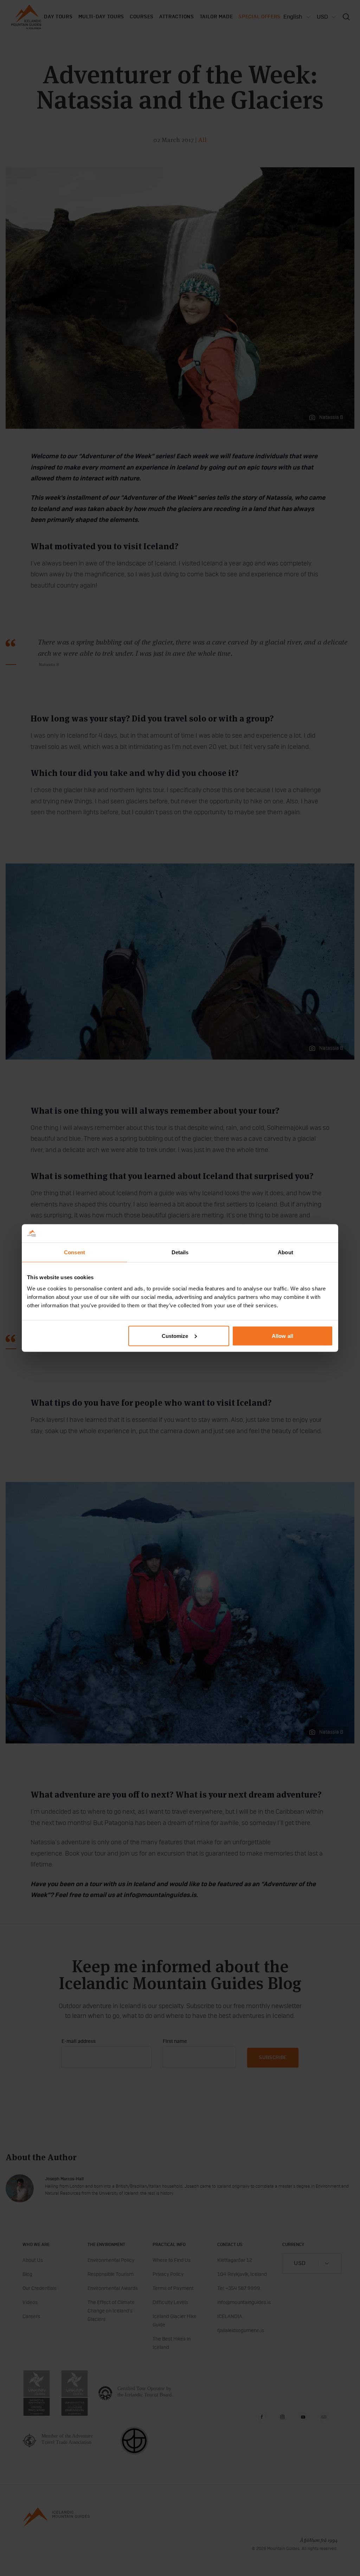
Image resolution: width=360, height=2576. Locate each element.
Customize (175, 1336)
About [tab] (285, 1252)
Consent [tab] (75, 1252)
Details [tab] (180, 1252)
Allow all (282, 1336)
